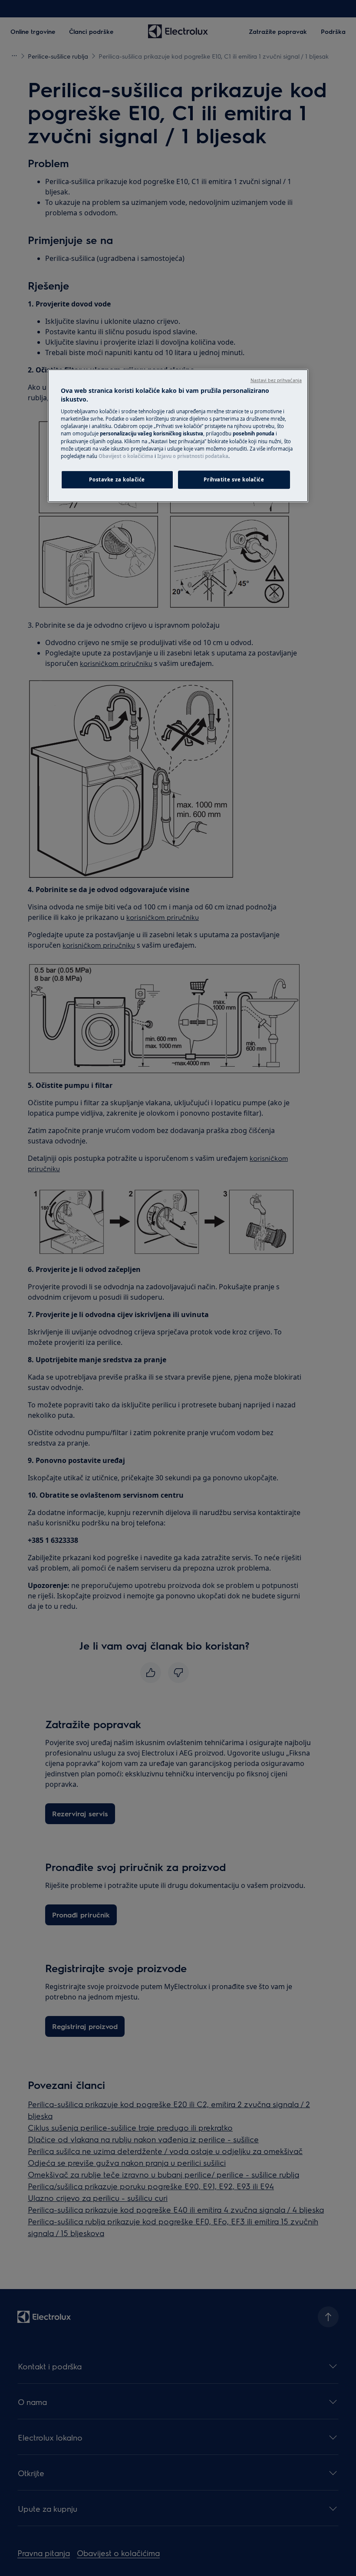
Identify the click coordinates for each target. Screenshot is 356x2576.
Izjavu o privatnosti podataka (193, 456)
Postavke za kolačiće (117, 479)
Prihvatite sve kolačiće (234, 479)
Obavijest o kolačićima (126, 456)
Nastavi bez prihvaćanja (276, 380)
